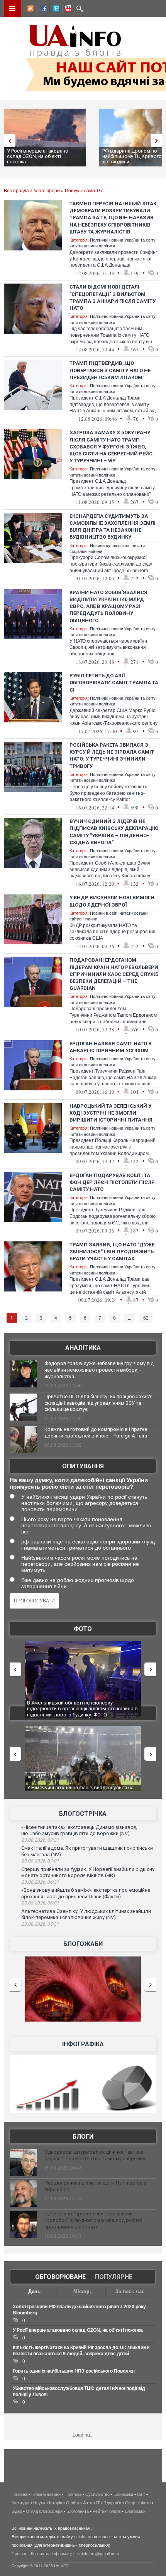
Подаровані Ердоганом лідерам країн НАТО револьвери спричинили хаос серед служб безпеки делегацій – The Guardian (114, 974)
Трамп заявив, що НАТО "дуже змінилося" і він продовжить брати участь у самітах (112, 1252)
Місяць (82, 2291)
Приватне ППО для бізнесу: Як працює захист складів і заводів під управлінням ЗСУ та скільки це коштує (98, 1403)
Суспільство (97, 2494)
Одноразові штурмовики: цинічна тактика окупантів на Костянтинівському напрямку (95, 2155)
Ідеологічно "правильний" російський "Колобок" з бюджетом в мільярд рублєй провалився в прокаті (93, 2220)
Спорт (131, 2503)
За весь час (130, 2291)
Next (158, 140)
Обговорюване (60, 2277)
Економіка (123, 2494)
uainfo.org (83, 2537)
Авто (88, 2503)
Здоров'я (113, 2503)
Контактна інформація (52, 2554)
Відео (17, 2511)
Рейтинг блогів (107, 2511)
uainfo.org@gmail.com (98, 2554)
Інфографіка (83, 2044)
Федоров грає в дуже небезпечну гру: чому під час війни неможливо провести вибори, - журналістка (99, 1370)
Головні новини (46, 2494)
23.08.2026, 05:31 (40, 1924)
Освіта (73, 2503)
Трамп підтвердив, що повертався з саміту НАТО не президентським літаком (110, 370)
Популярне (114, 2277)
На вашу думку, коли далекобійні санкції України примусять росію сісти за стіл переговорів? (79, 1483)
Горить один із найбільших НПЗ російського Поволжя (74, 2371)
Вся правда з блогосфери (32, 191)
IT (98, 2503)
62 (146, 1318)
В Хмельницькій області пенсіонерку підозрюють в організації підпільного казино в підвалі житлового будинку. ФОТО (82, 1709)
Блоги (83, 2137)
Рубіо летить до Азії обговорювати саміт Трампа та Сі (114, 683)
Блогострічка (83, 1814)
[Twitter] (54, 10)
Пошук (72, 191)
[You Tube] (67, 10)
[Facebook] (42, 10)
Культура (20, 2503)
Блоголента (78, 2511)
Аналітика (83, 1348)
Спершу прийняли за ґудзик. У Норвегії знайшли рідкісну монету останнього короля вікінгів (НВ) (88, 1872)
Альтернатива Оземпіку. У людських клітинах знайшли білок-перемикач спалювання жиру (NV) (86, 1914)
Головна (19, 2494)
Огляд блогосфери (44, 2511)
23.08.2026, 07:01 (40, 1861)
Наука (39, 2503)
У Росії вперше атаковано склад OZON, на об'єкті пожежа (38, 156)
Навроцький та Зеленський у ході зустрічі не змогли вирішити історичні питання (111, 1113)
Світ (141, 2494)
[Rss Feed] (30, 10)
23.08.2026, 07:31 (40, 1840)
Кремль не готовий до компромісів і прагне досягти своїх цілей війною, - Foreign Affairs (96, 1432)
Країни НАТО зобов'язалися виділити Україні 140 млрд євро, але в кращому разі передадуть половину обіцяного (108, 606)
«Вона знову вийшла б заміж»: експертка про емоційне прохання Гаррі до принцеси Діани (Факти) (86, 1893)
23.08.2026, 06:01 (40, 1903)
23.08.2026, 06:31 (40, 1882)
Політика (73, 2494)
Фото (83, 1629)
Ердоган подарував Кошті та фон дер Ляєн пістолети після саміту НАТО (112, 1182)
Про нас (19, 2554)
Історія (56, 2503)
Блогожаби (83, 1944)
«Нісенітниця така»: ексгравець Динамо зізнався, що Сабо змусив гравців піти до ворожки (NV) (79, 1830)
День (34, 2291)
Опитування (83, 1466)
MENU (12, 8)
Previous (8, 140)
